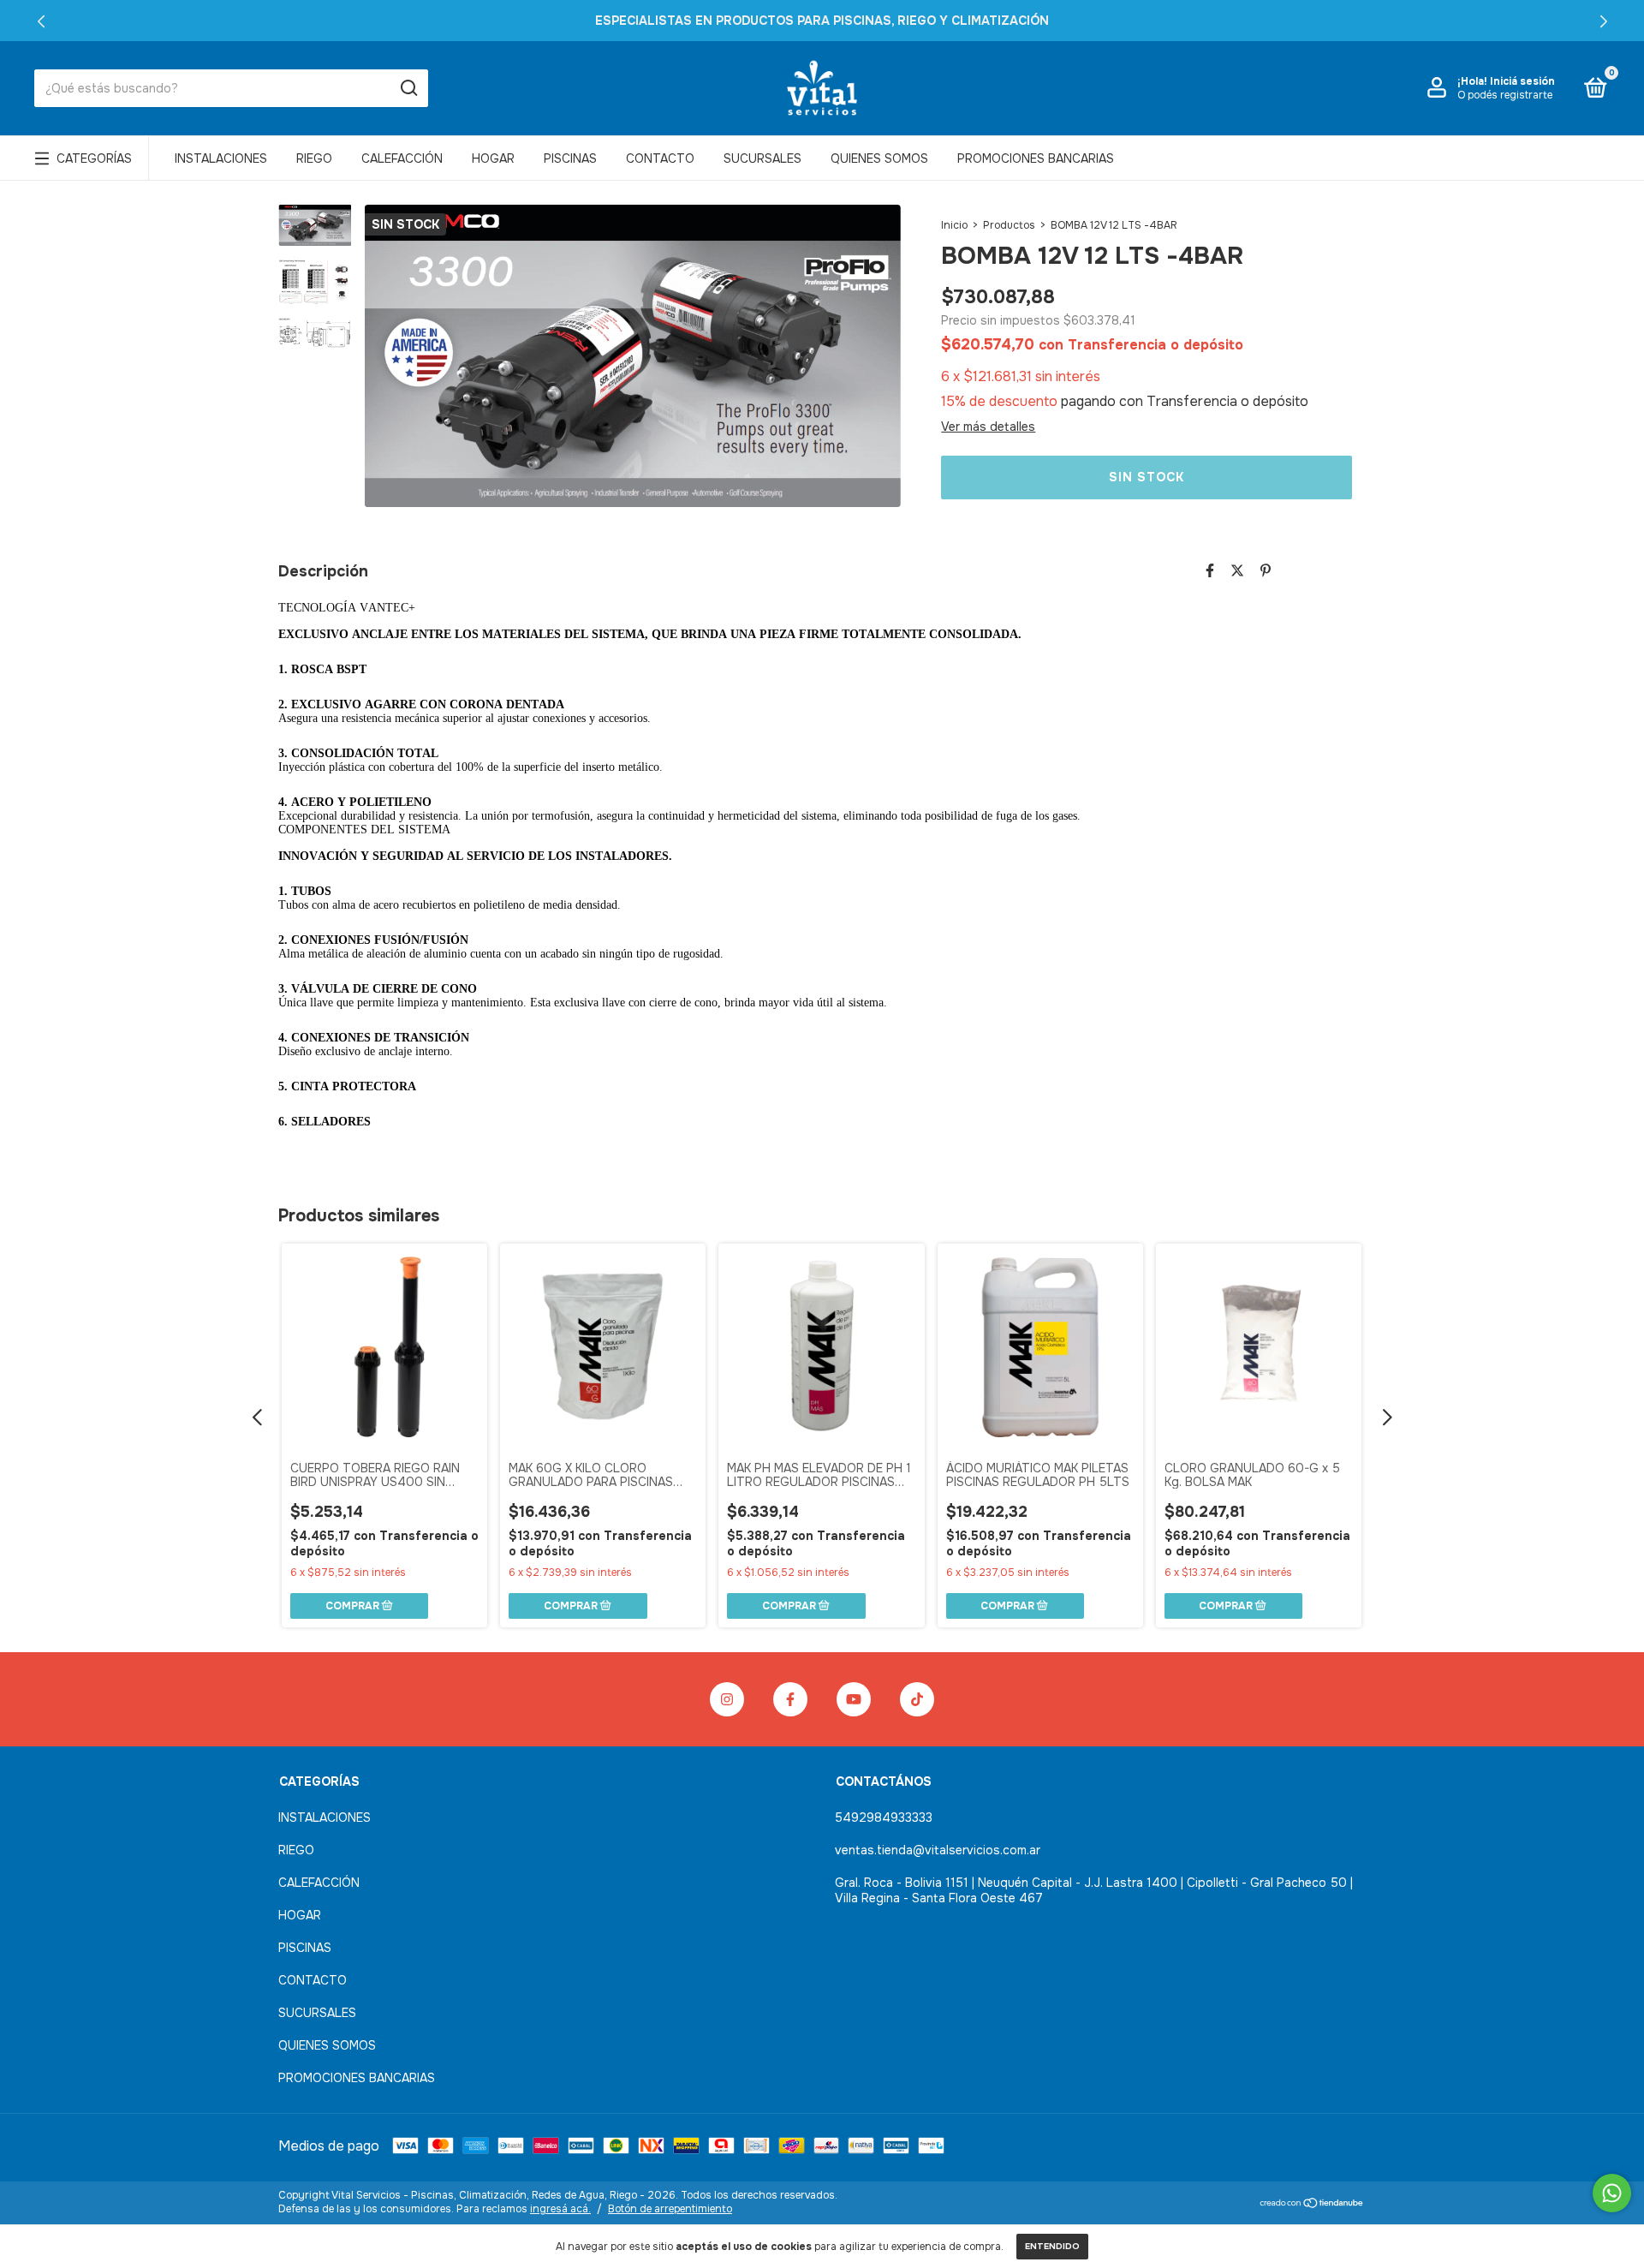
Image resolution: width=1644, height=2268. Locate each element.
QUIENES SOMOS (879, 158)
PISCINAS (570, 158)
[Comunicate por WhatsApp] (1612, 2193)
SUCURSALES (762, 158)
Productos (1009, 225)
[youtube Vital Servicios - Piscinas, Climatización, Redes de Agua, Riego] (854, 1699)
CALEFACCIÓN (402, 158)
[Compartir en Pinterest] (1266, 571)
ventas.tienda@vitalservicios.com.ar (938, 1850)
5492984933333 (884, 1817)
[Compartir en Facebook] (1210, 571)
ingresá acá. (560, 2209)
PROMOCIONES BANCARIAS (1036, 158)
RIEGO (314, 158)
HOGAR (493, 158)
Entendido (1052, 2246)
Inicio (954, 225)
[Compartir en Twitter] (1237, 571)
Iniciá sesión (1522, 81)
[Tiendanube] (1312, 2204)
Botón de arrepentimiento (670, 2209)
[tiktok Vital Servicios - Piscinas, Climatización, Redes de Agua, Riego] (917, 1699)
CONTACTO (660, 158)
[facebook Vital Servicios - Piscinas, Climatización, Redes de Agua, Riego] (790, 1699)
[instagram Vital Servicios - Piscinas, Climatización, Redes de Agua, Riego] (727, 1699)
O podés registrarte (1505, 95)
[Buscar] (408, 88)
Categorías (94, 158)
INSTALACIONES (221, 158)
